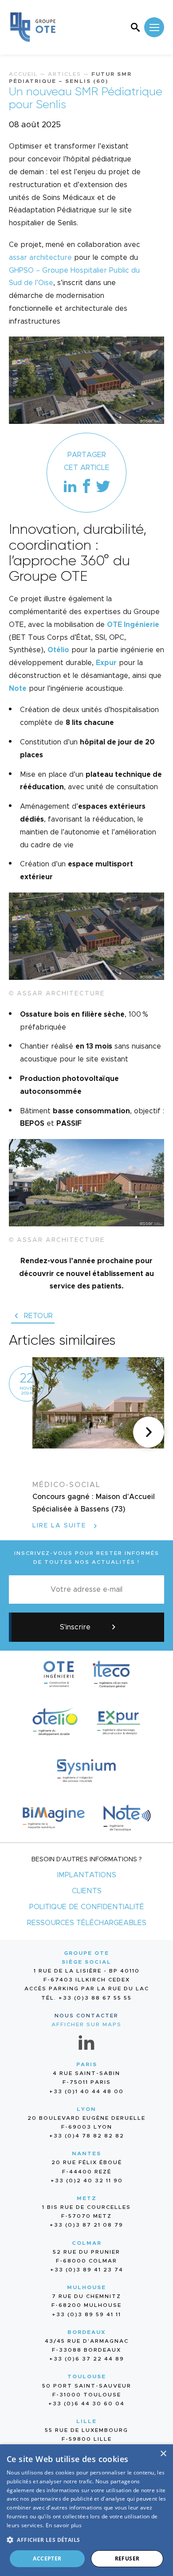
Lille (86, 2421)
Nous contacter (86, 2016)
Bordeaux (87, 2332)
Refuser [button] (127, 2558)
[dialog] (86, 2510)
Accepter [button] (47, 2558)
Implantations (87, 1875)
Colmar (87, 2243)
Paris (87, 2064)
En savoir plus (64, 2525)
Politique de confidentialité (87, 1907)
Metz (87, 2198)
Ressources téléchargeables (87, 1923)
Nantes (86, 2153)
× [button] (163, 2454)
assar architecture (40, 258)
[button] (149, 1432)
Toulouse (87, 2376)
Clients (87, 1891)
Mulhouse (86, 2287)
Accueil (23, 74)
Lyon (86, 2109)
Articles (65, 74)
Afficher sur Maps (86, 2024)
